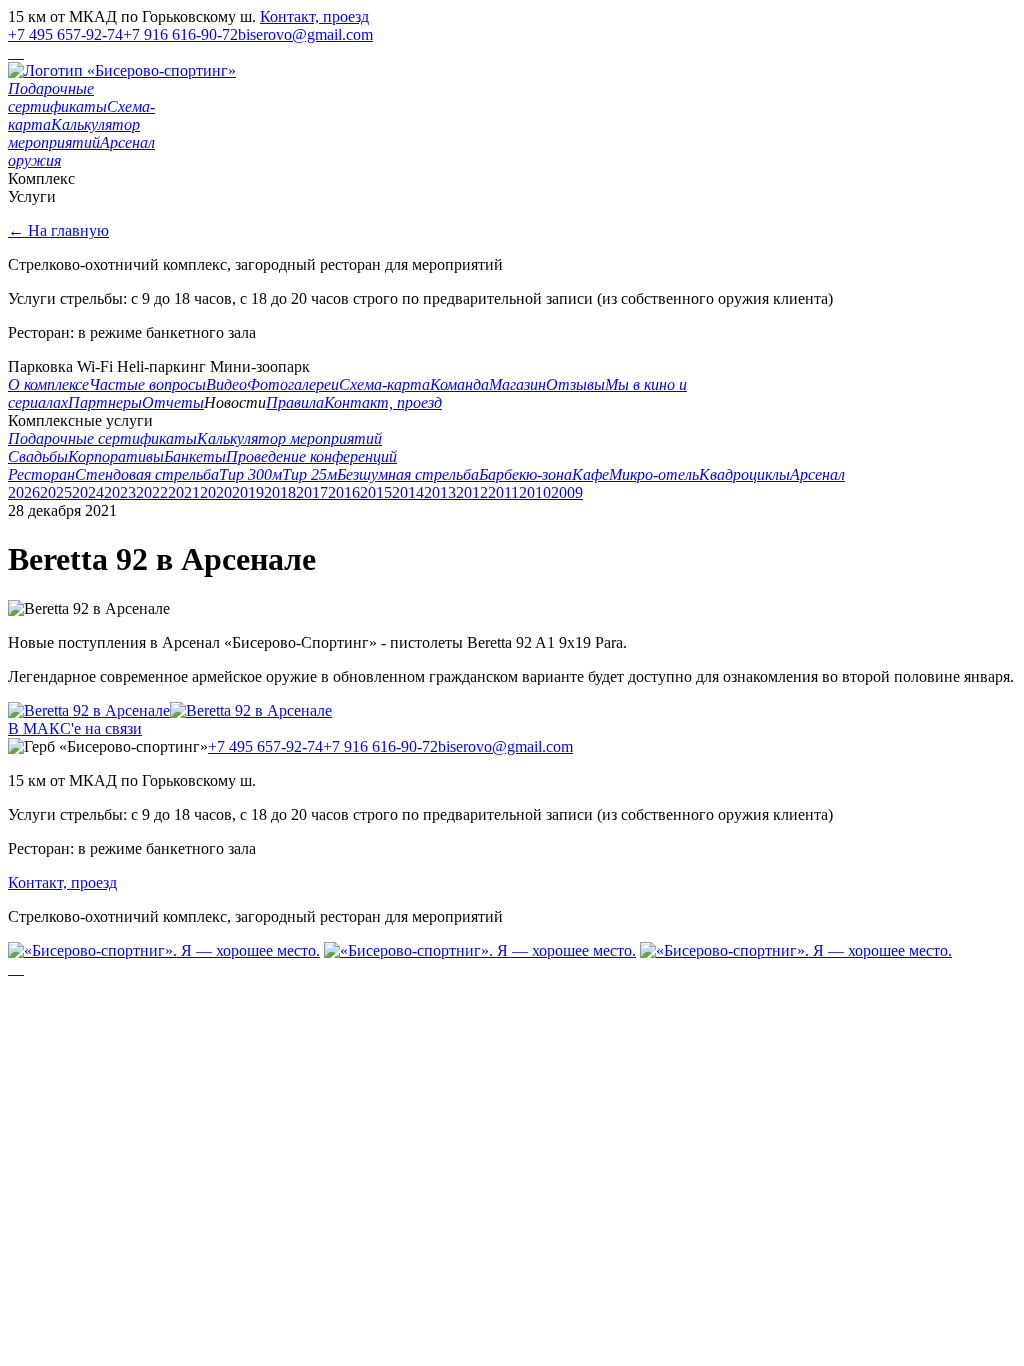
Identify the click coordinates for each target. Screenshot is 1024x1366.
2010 (535, 492)
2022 (152, 492)
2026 (24, 492)
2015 (376, 492)
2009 (567, 492)
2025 (56, 492)
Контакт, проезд (314, 16)
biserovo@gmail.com (305, 34)
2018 (280, 492)
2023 (120, 492)
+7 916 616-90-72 (180, 34)
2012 (472, 492)
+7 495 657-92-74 (65, 34)
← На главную (58, 230)
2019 (248, 492)
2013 (440, 492)
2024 (88, 492)
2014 (408, 492)
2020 (216, 492)
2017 (312, 492)
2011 (503, 492)
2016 (344, 492)
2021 (184, 492)
